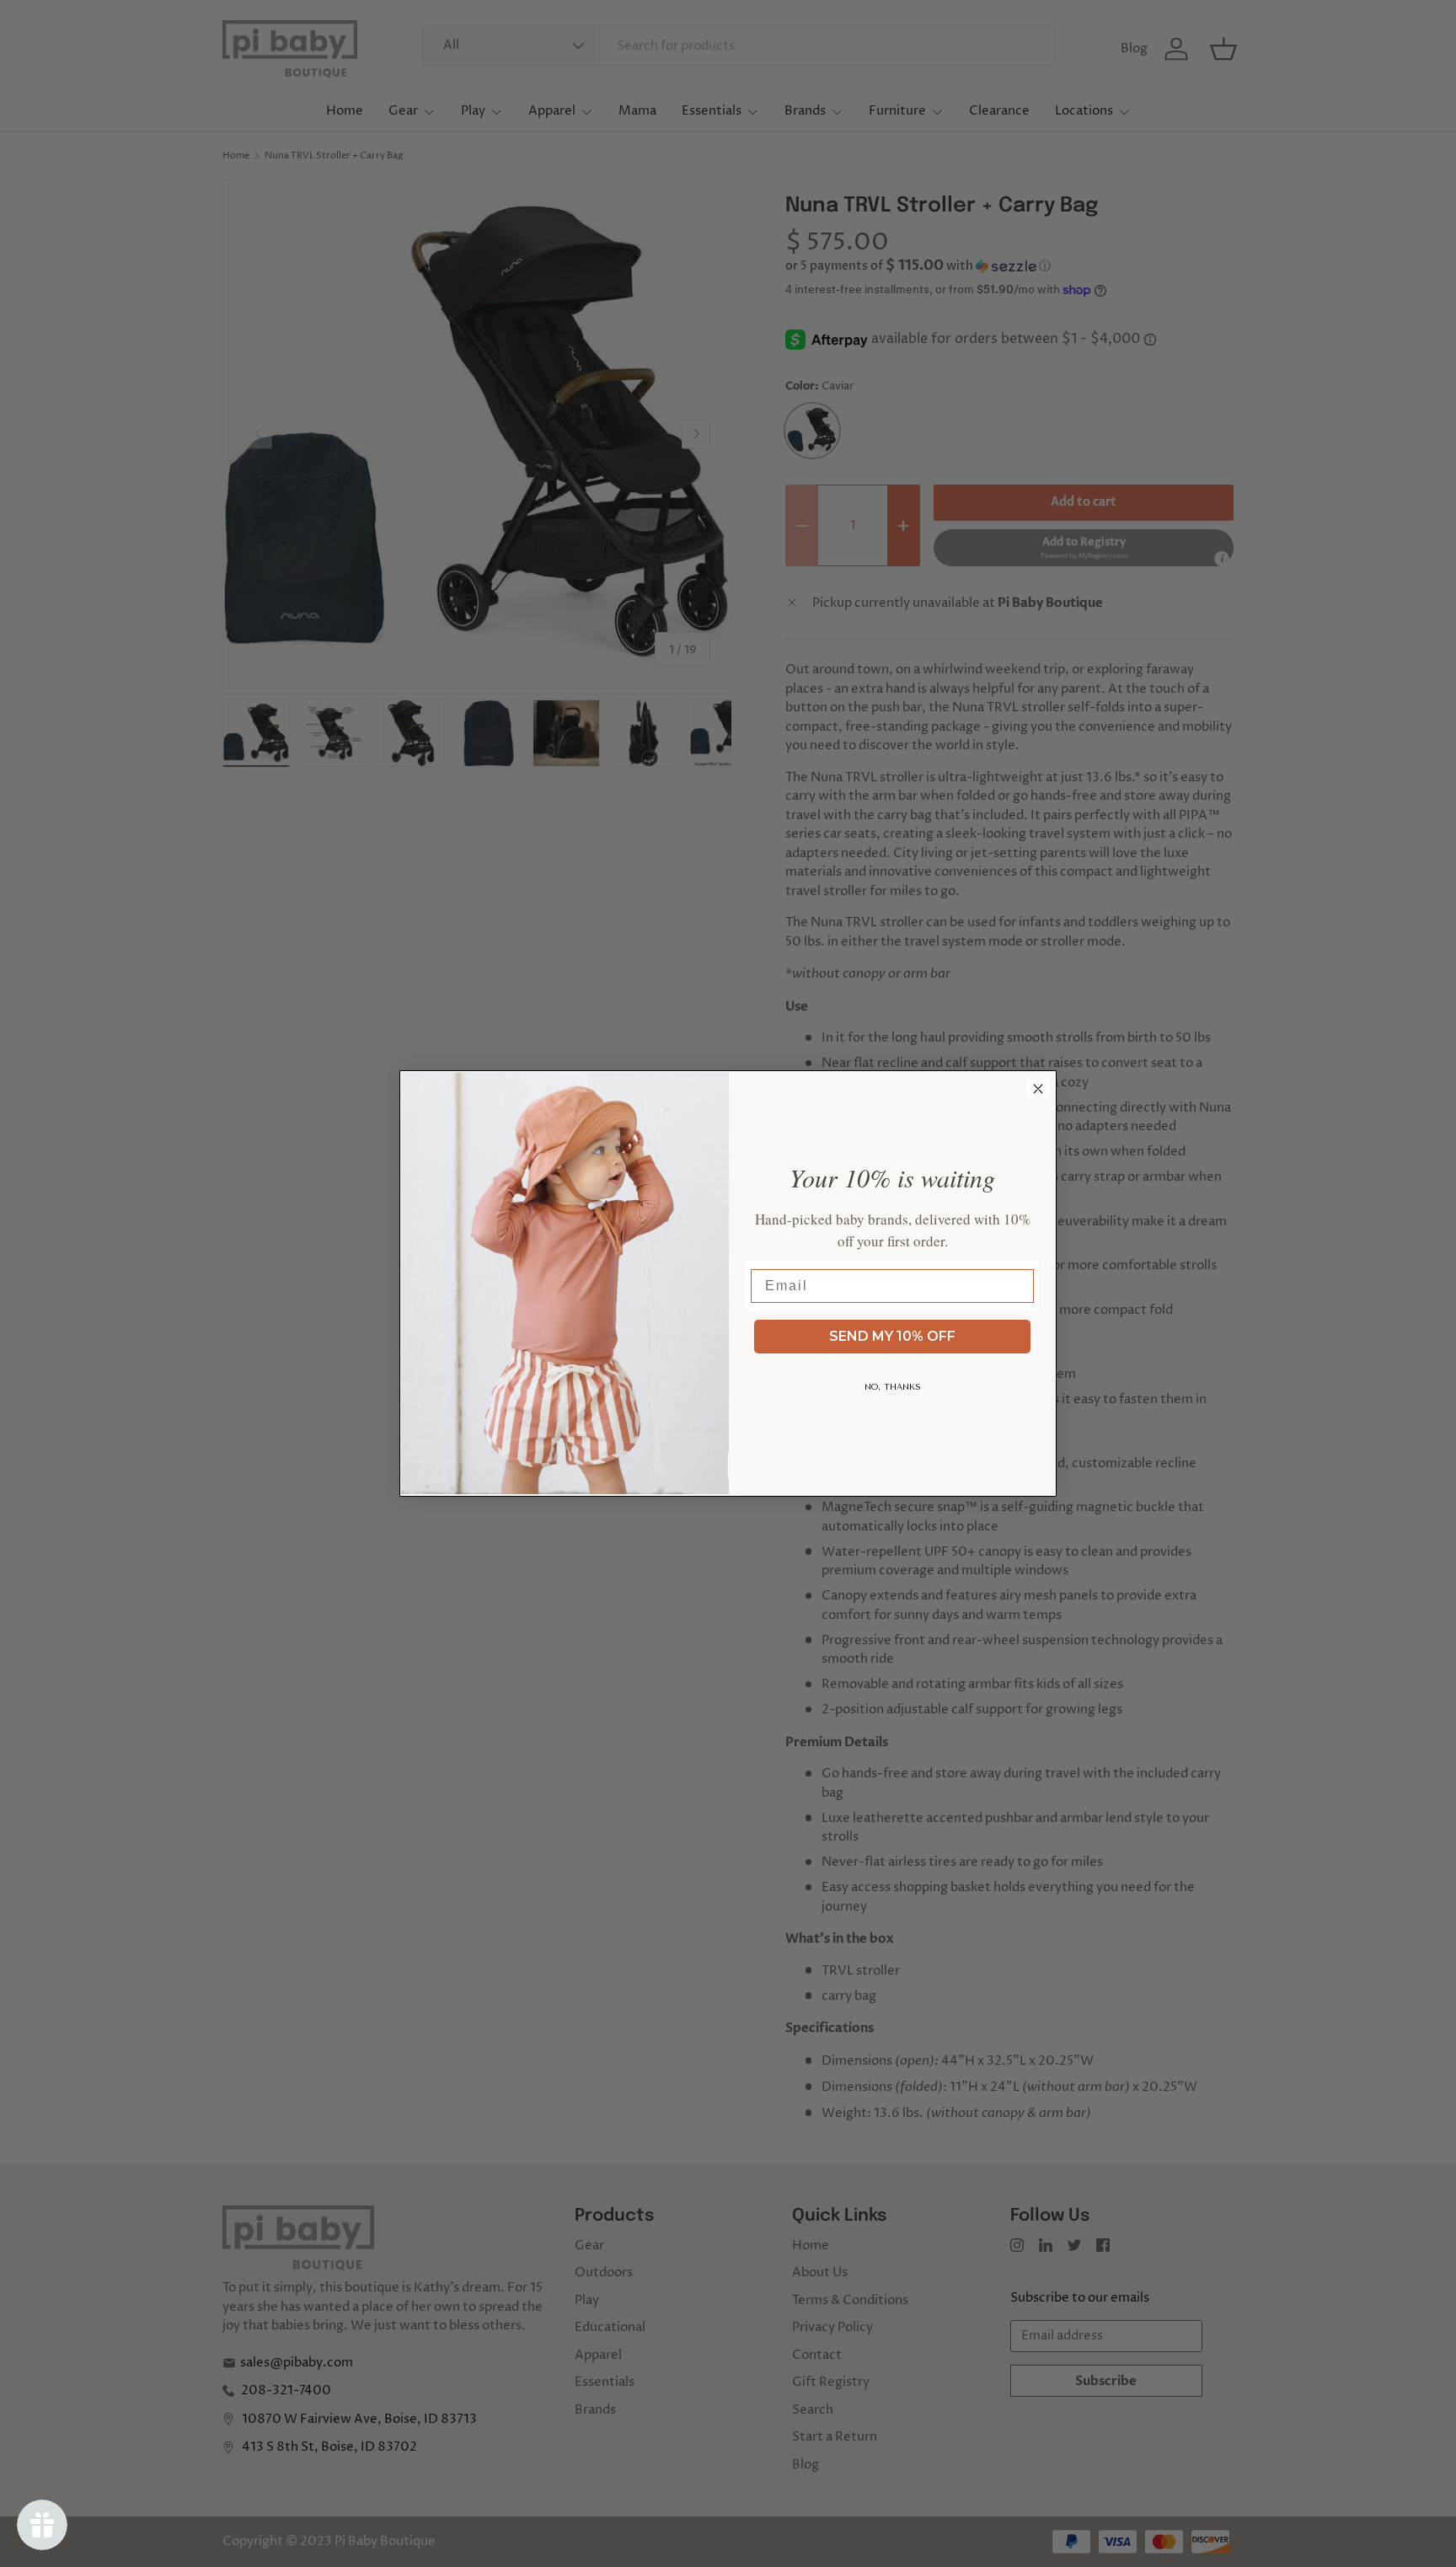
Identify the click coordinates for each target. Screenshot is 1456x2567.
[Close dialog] (1038, 1089)
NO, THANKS (893, 1387)
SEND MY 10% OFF (892, 1336)
